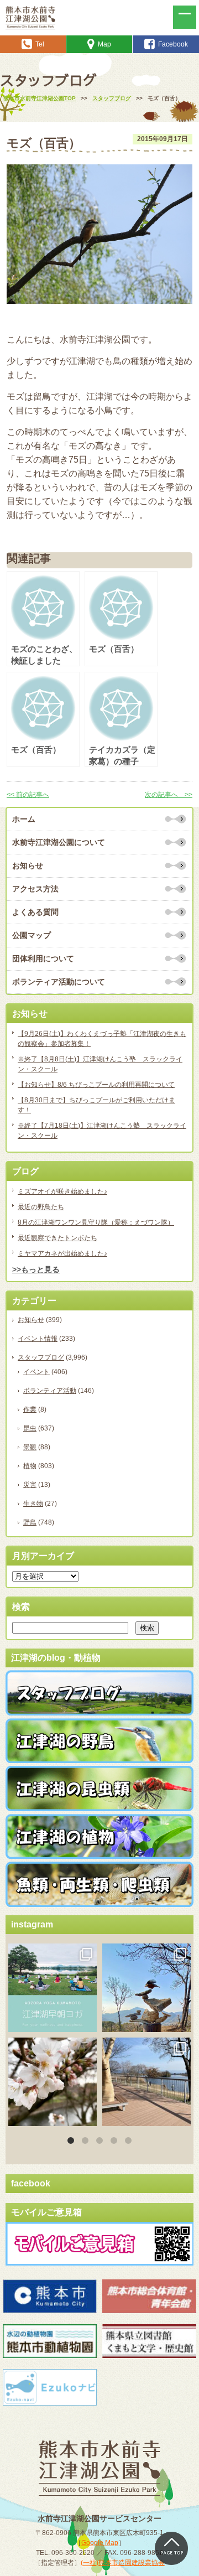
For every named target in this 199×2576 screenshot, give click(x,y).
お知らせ (28, 865)
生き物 (33, 1504)
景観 (30, 1447)
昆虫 (30, 1428)
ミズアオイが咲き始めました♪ (62, 1191)
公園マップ (32, 935)
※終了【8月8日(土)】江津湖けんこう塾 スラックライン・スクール (100, 1064)
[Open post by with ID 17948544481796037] (53, 2082)
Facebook (173, 44)
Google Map (100, 2543)
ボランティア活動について (59, 982)
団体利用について (43, 958)
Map (104, 44)
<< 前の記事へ (28, 795)
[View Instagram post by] (87, 2021)
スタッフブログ (41, 1357)
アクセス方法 (35, 889)
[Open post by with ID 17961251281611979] (53, 1988)
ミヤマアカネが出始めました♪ (62, 1253)
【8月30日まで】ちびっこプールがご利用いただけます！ (96, 1105)
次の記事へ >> (169, 795)
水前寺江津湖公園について (59, 842)
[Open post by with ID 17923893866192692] (146, 1988)
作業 (30, 1409)
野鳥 (30, 1522)
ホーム (24, 819)
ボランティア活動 (50, 1391)
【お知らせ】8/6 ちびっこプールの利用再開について (96, 1085)
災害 (30, 1485)
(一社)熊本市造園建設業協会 (123, 2563)
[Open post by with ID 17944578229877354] (146, 2082)
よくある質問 (35, 912)
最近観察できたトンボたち (57, 1238)
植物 (30, 1466)
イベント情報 (38, 1339)
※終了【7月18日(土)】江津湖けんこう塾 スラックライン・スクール (102, 1131)
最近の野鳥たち (41, 1207)
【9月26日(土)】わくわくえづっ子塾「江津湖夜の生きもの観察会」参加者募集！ (102, 1039)
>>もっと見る (36, 1269)
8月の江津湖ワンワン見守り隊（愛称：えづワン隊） (96, 1222)
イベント (36, 1372)
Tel (40, 44)
